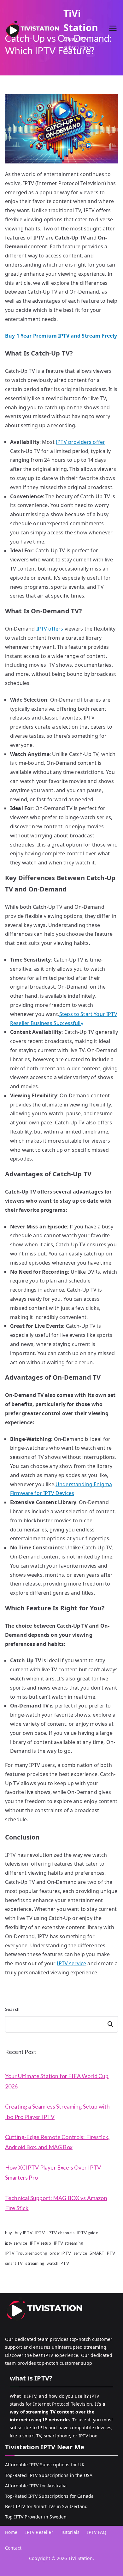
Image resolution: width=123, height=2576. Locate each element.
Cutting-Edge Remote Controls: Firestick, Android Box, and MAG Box (57, 2142)
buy (9, 2233)
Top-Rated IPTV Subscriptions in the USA (49, 2475)
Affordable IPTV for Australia (36, 2486)
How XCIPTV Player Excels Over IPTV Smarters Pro (53, 2172)
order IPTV (60, 2253)
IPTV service (71, 1963)
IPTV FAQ (97, 2532)
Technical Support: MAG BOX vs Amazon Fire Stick (56, 2203)
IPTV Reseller (39, 2532)
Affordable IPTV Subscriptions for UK (45, 2465)
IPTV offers (50, 629)
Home (11, 2532)
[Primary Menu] (113, 29)
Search (12, 2009)
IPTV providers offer (80, 442)
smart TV (14, 2263)
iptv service (16, 2243)
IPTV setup (40, 2243)
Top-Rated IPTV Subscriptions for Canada (49, 2496)
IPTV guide (88, 2233)
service (80, 2253)
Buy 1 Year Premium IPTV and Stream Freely (61, 336)
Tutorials (70, 2532)
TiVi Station (81, 2558)
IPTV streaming (68, 2243)
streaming (35, 2263)
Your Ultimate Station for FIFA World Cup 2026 (57, 2081)
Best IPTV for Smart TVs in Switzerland (46, 2506)
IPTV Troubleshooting (26, 2253)
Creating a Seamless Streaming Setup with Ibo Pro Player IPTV (57, 2111)
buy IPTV (24, 2233)
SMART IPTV (102, 2253)
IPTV (40, 2233)
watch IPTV (58, 2263)
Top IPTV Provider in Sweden (36, 2517)
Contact (13, 2548)
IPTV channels (61, 2233)
